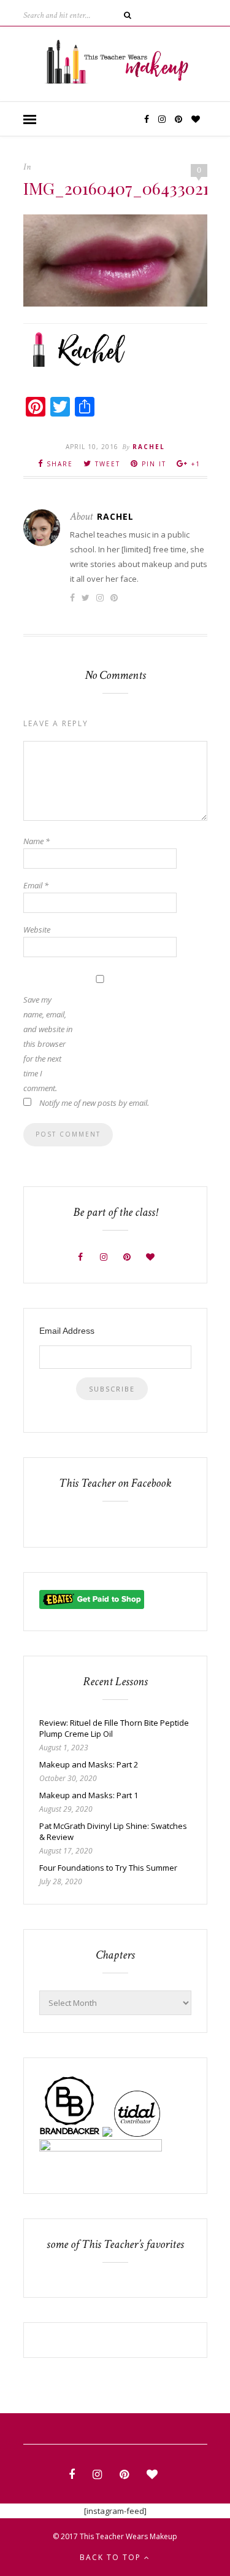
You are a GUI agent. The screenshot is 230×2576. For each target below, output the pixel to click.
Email (36, 885)
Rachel (149, 447)
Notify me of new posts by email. (94, 1103)
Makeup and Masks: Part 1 (89, 1795)
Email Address (67, 1331)
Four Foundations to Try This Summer (108, 1868)
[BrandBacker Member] (70, 2134)
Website (37, 930)
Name (36, 841)
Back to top (112, 2557)
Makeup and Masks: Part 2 (89, 1764)
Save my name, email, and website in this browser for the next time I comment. (48, 1044)
